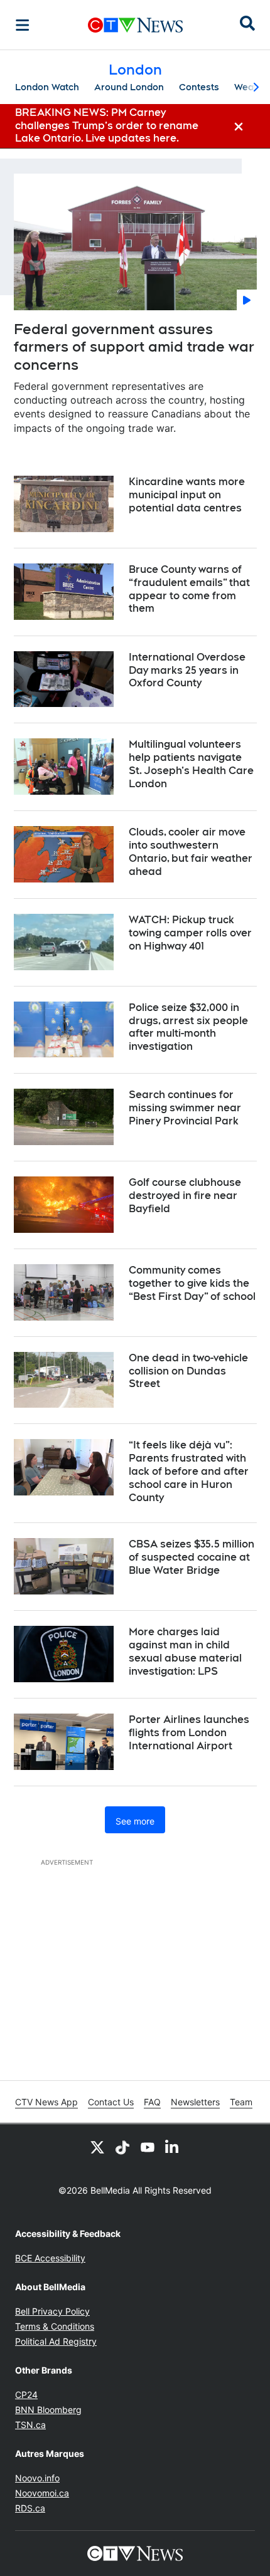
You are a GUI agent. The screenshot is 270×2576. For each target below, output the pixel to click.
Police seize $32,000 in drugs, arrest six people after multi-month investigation (188, 1027)
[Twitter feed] (97, 2147)
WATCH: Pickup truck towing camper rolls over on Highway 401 (190, 933)
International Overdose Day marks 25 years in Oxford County (187, 670)
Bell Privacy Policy (52, 2311)
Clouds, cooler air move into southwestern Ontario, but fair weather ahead (191, 851)
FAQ (152, 2102)
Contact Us (111, 2102)
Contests (199, 87)
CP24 (26, 2395)
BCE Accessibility (50, 2258)
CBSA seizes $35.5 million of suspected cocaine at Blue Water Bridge (192, 1557)
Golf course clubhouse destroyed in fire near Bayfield (185, 1196)
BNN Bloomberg (48, 2410)
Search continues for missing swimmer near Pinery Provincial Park (185, 1108)
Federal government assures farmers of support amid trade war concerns (134, 347)
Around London (129, 87)
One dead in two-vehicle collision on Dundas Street (188, 1371)
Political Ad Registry (56, 2341)
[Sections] (23, 25)
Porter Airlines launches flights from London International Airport (189, 1733)
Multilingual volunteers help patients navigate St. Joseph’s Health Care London (191, 764)
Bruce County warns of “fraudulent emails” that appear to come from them (189, 589)
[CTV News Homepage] (135, 25)
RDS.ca (30, 2508)
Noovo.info (37, 2478)
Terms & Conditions (55, 2326)
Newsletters (195, 2102)
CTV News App (46, 2102)
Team (241, 2102)
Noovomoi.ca (42, 2493)
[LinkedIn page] (173, 2147)
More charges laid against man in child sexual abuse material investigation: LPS (185, 1651)
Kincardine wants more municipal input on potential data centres (187, 495)
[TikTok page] (122, 2147)
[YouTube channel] (148, 2147)
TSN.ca (30, 2425)
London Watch (47, 87)
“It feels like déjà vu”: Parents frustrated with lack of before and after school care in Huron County (189, 1471)
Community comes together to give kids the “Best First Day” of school (192, 1283)
